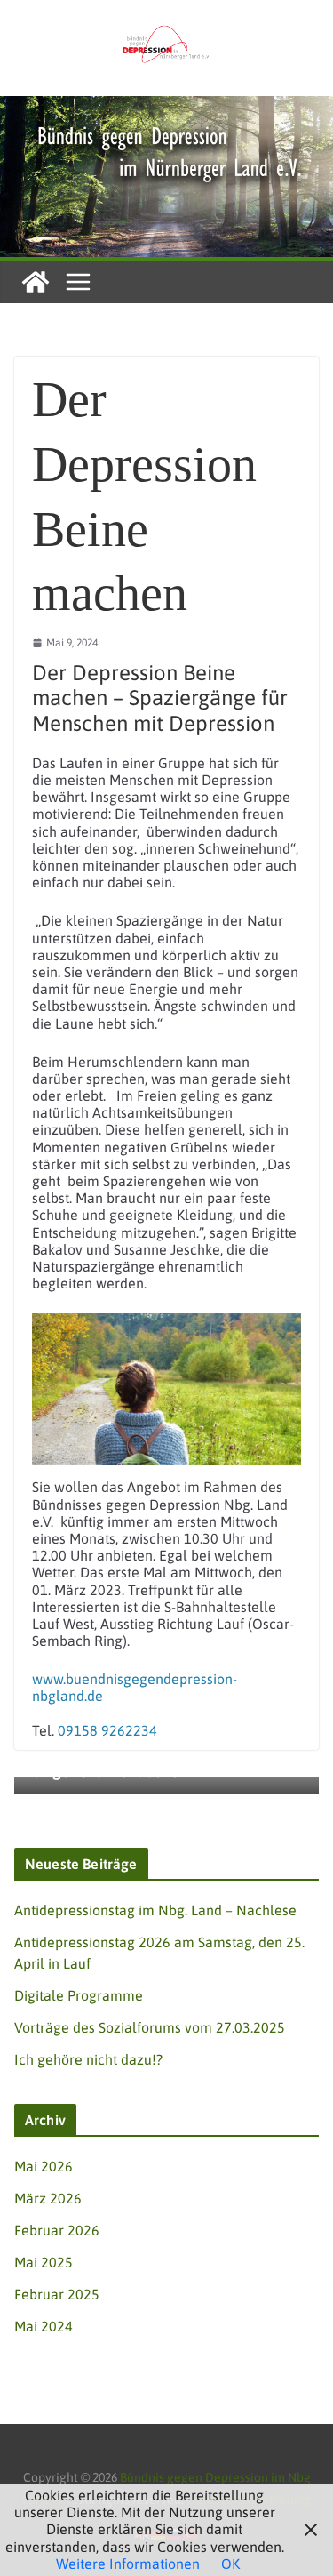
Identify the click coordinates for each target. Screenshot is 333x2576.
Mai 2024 (44, 2326)
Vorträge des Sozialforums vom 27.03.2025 (150, 2027)
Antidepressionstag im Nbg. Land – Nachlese (155, 1910)
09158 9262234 (107, 1730)
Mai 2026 (44, 2166)
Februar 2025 (57, 2294)
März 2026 (48, 2198)
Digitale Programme (79, 1995)
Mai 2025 (44, 2262)
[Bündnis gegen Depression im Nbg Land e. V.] (166, 104)
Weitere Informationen (128, 2564)
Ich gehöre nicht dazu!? (88, 2059)
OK (230, 2564)
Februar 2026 (57, 2230)
